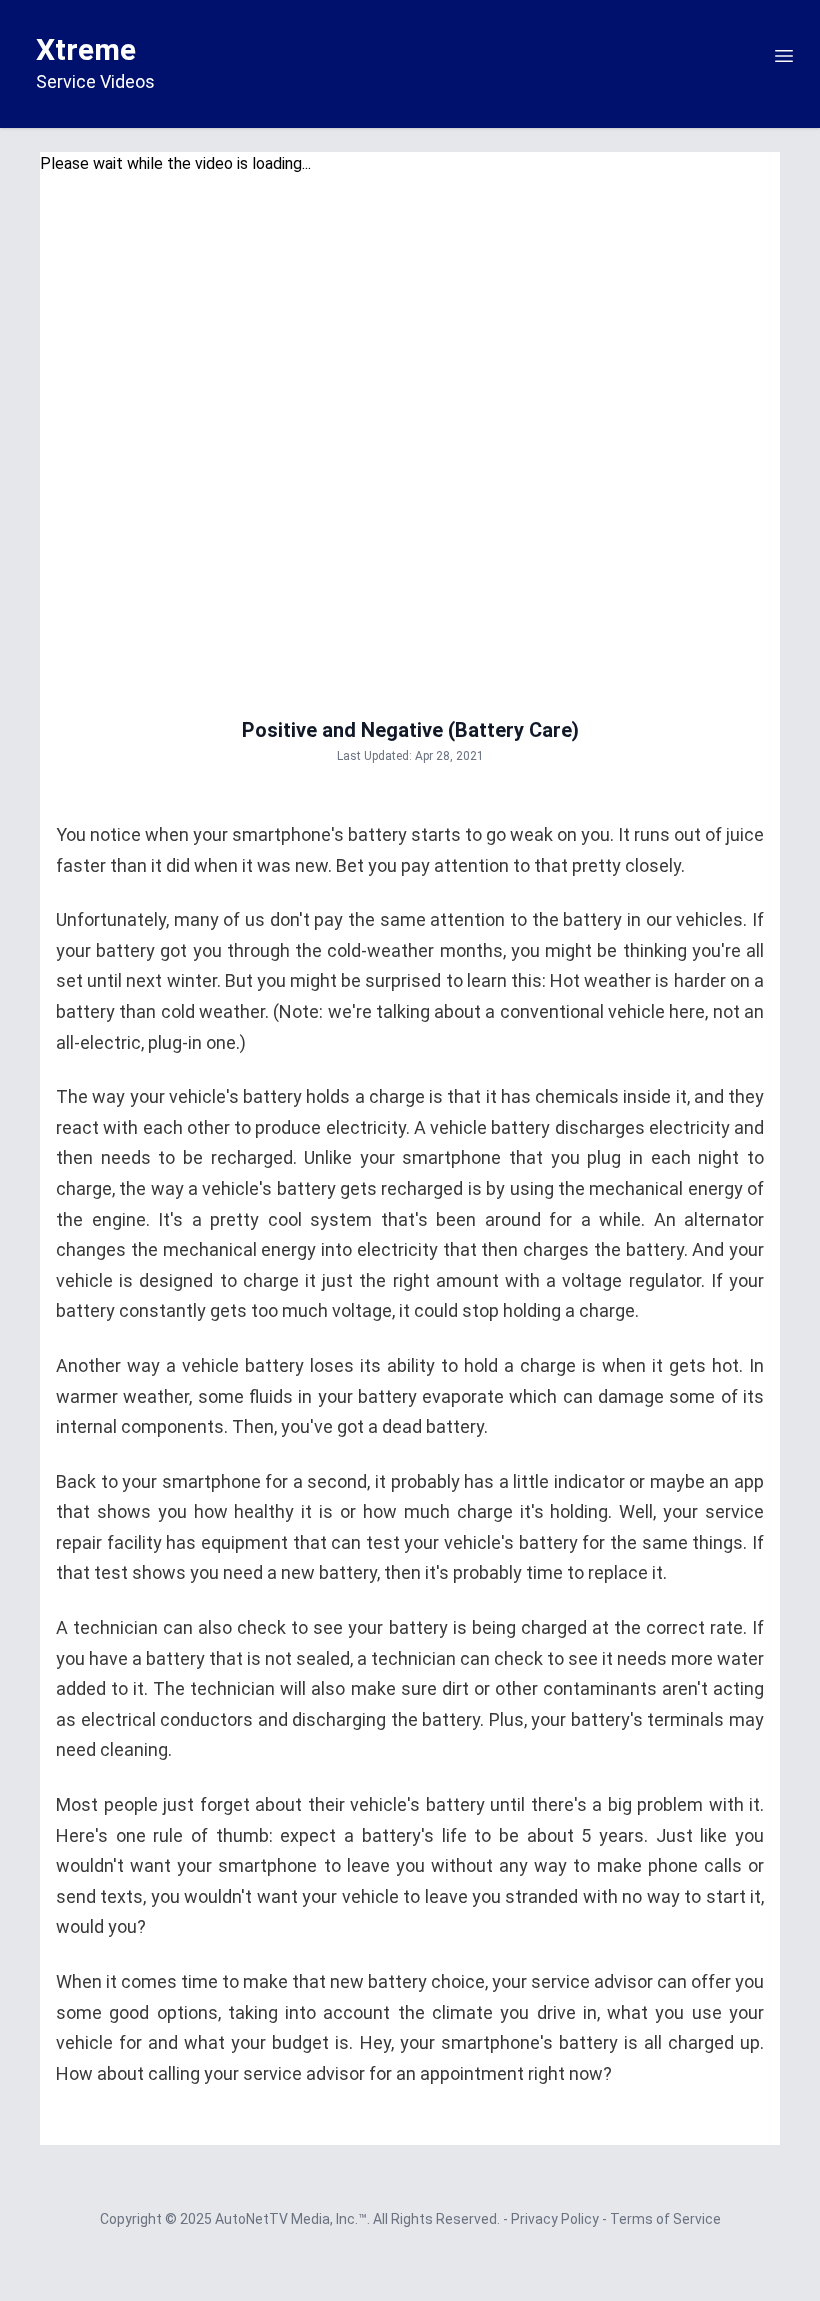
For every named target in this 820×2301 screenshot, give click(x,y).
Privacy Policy (556, 2219)
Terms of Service (665, 2219)
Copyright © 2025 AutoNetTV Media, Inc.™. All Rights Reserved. (301, 2219)
